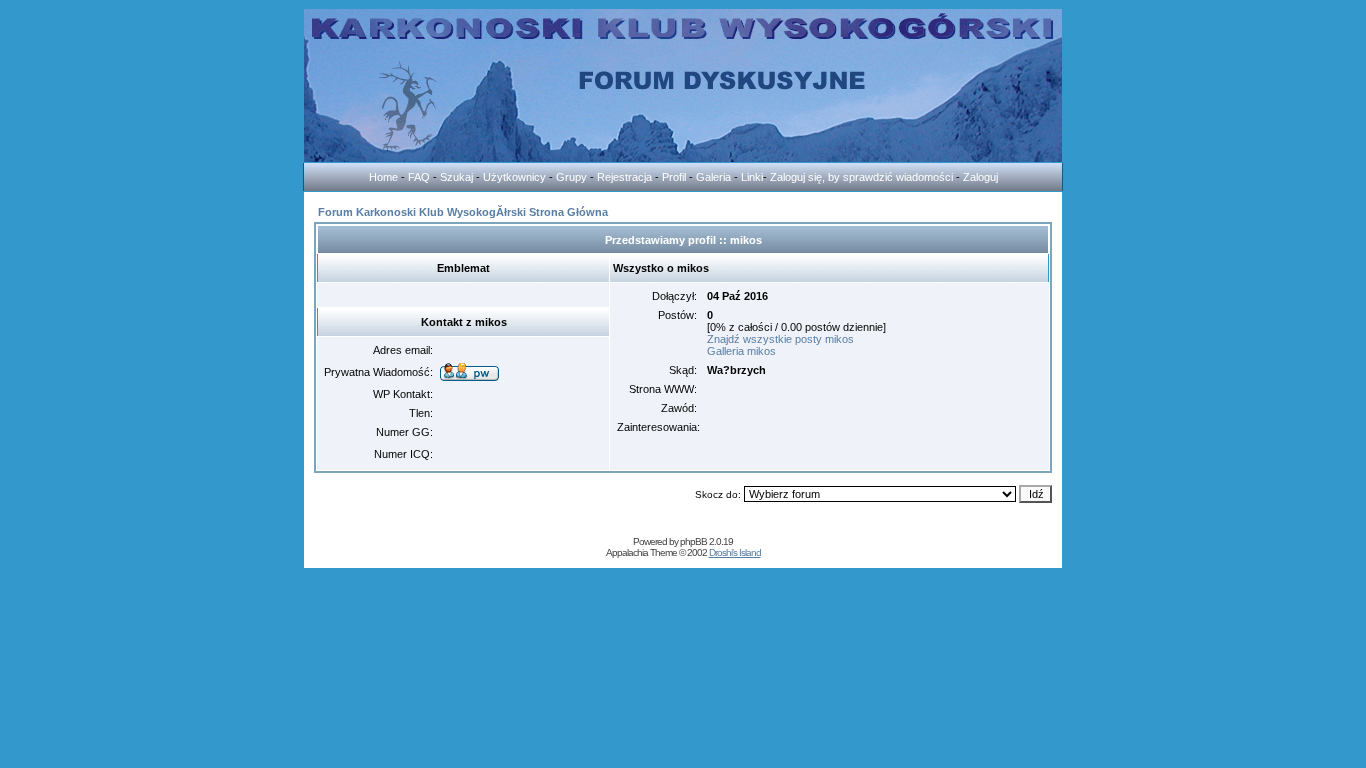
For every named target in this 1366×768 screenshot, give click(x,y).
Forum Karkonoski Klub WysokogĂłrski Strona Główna (463, 212)
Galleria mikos (741, 351)
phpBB (693, 541)
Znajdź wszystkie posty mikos (780, 339)
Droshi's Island (735, 552)
